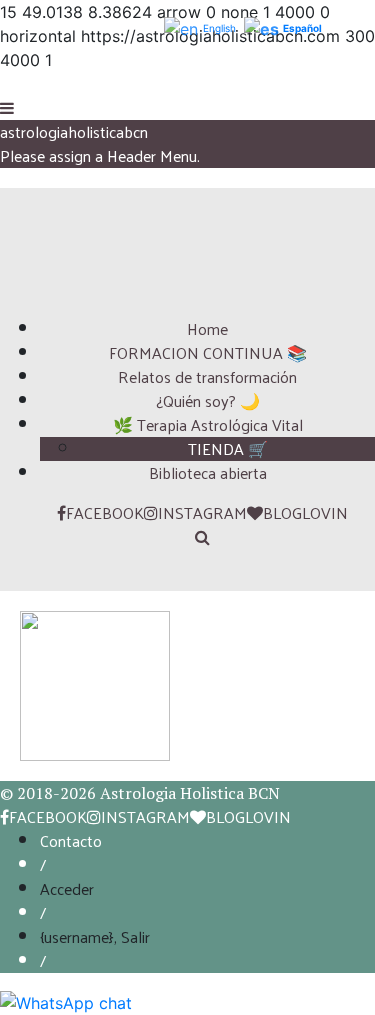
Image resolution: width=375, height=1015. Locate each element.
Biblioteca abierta (208, 472)
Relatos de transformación (207, 376)
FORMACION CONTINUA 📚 (208, 352)
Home (207, 328)
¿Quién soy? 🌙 (208, 400)
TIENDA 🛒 (228, 448)
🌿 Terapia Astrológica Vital (208, 424)
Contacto (71, 840)
